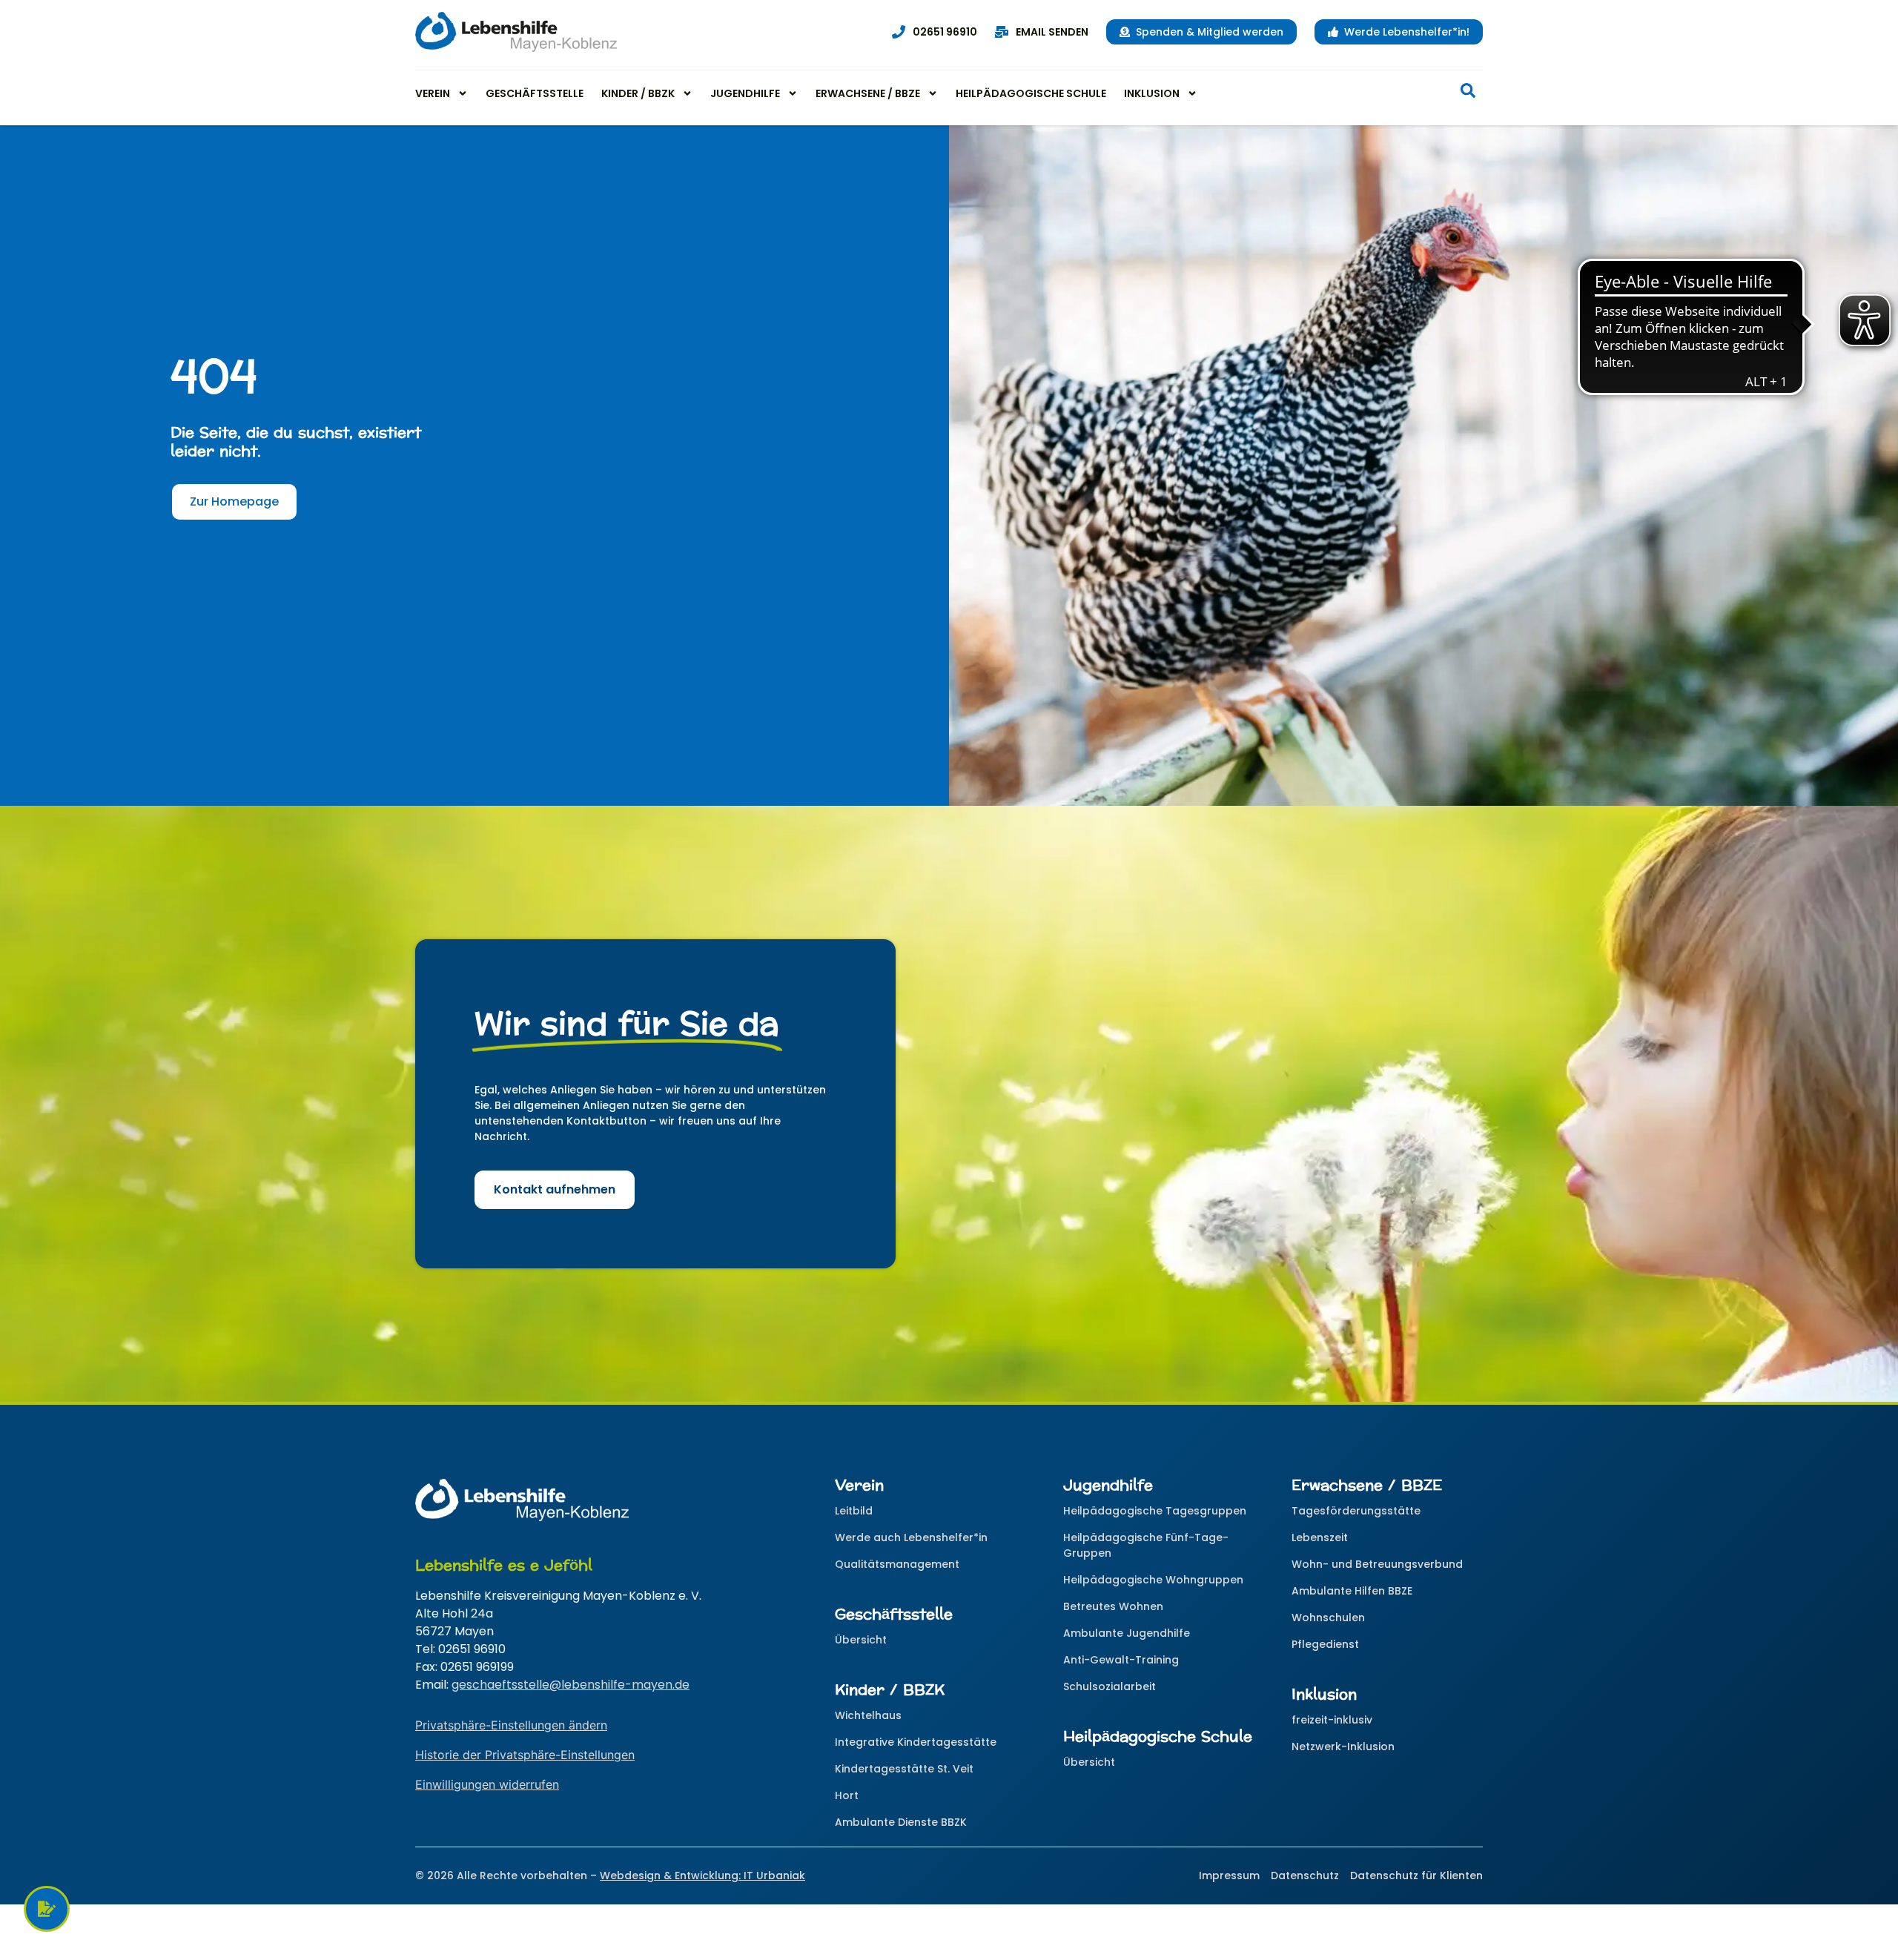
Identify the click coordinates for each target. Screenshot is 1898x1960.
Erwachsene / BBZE (868, 93)
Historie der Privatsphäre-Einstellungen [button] (525, 1755)
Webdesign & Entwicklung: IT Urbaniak (702, 1875)
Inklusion (1152, 93)
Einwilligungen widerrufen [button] (487, 1784)
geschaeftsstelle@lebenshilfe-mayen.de (571, 1685)
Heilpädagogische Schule (1031, 93)
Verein (433, 93)
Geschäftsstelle (535, 93)
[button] (1468, 93)
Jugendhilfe (745, 93)
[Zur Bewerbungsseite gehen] (47, 1909)
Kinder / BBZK (638, 93)
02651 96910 (945, 32)
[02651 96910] (899, 32)
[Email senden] (1002, 32)
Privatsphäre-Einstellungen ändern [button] (511, 1725)
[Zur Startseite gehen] (516, 32)
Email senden (1052, 32)
